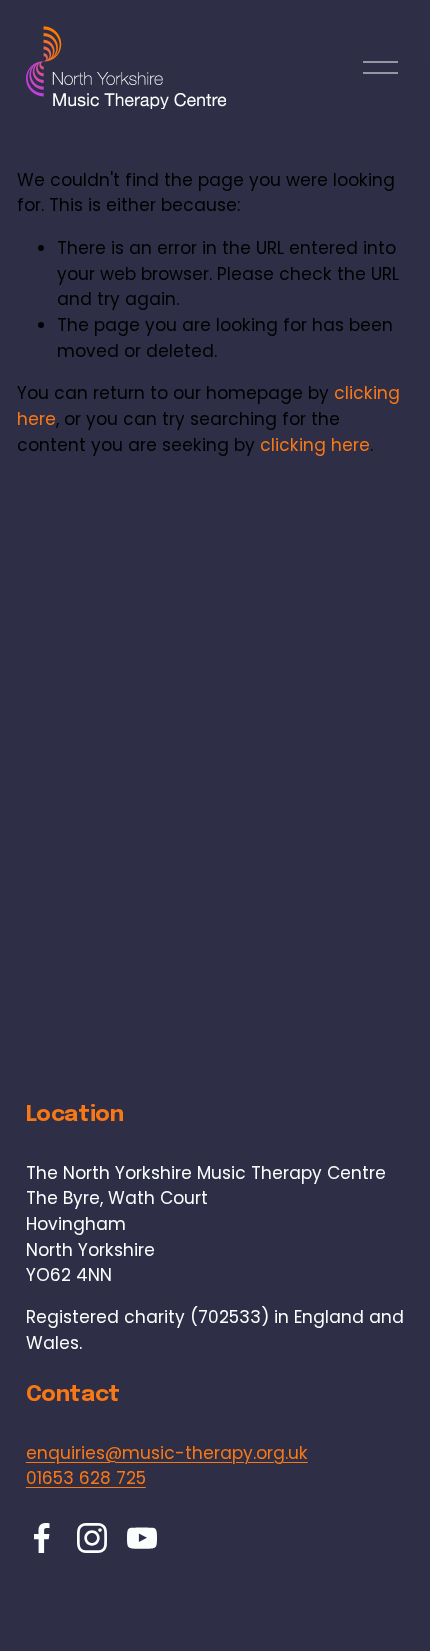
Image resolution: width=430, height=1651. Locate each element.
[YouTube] (142, 1538)
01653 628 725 (86, 1478)
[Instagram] (92, 1538)
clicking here (315, 445)
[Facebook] (42, 1538)
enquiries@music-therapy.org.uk (167, 1453)
